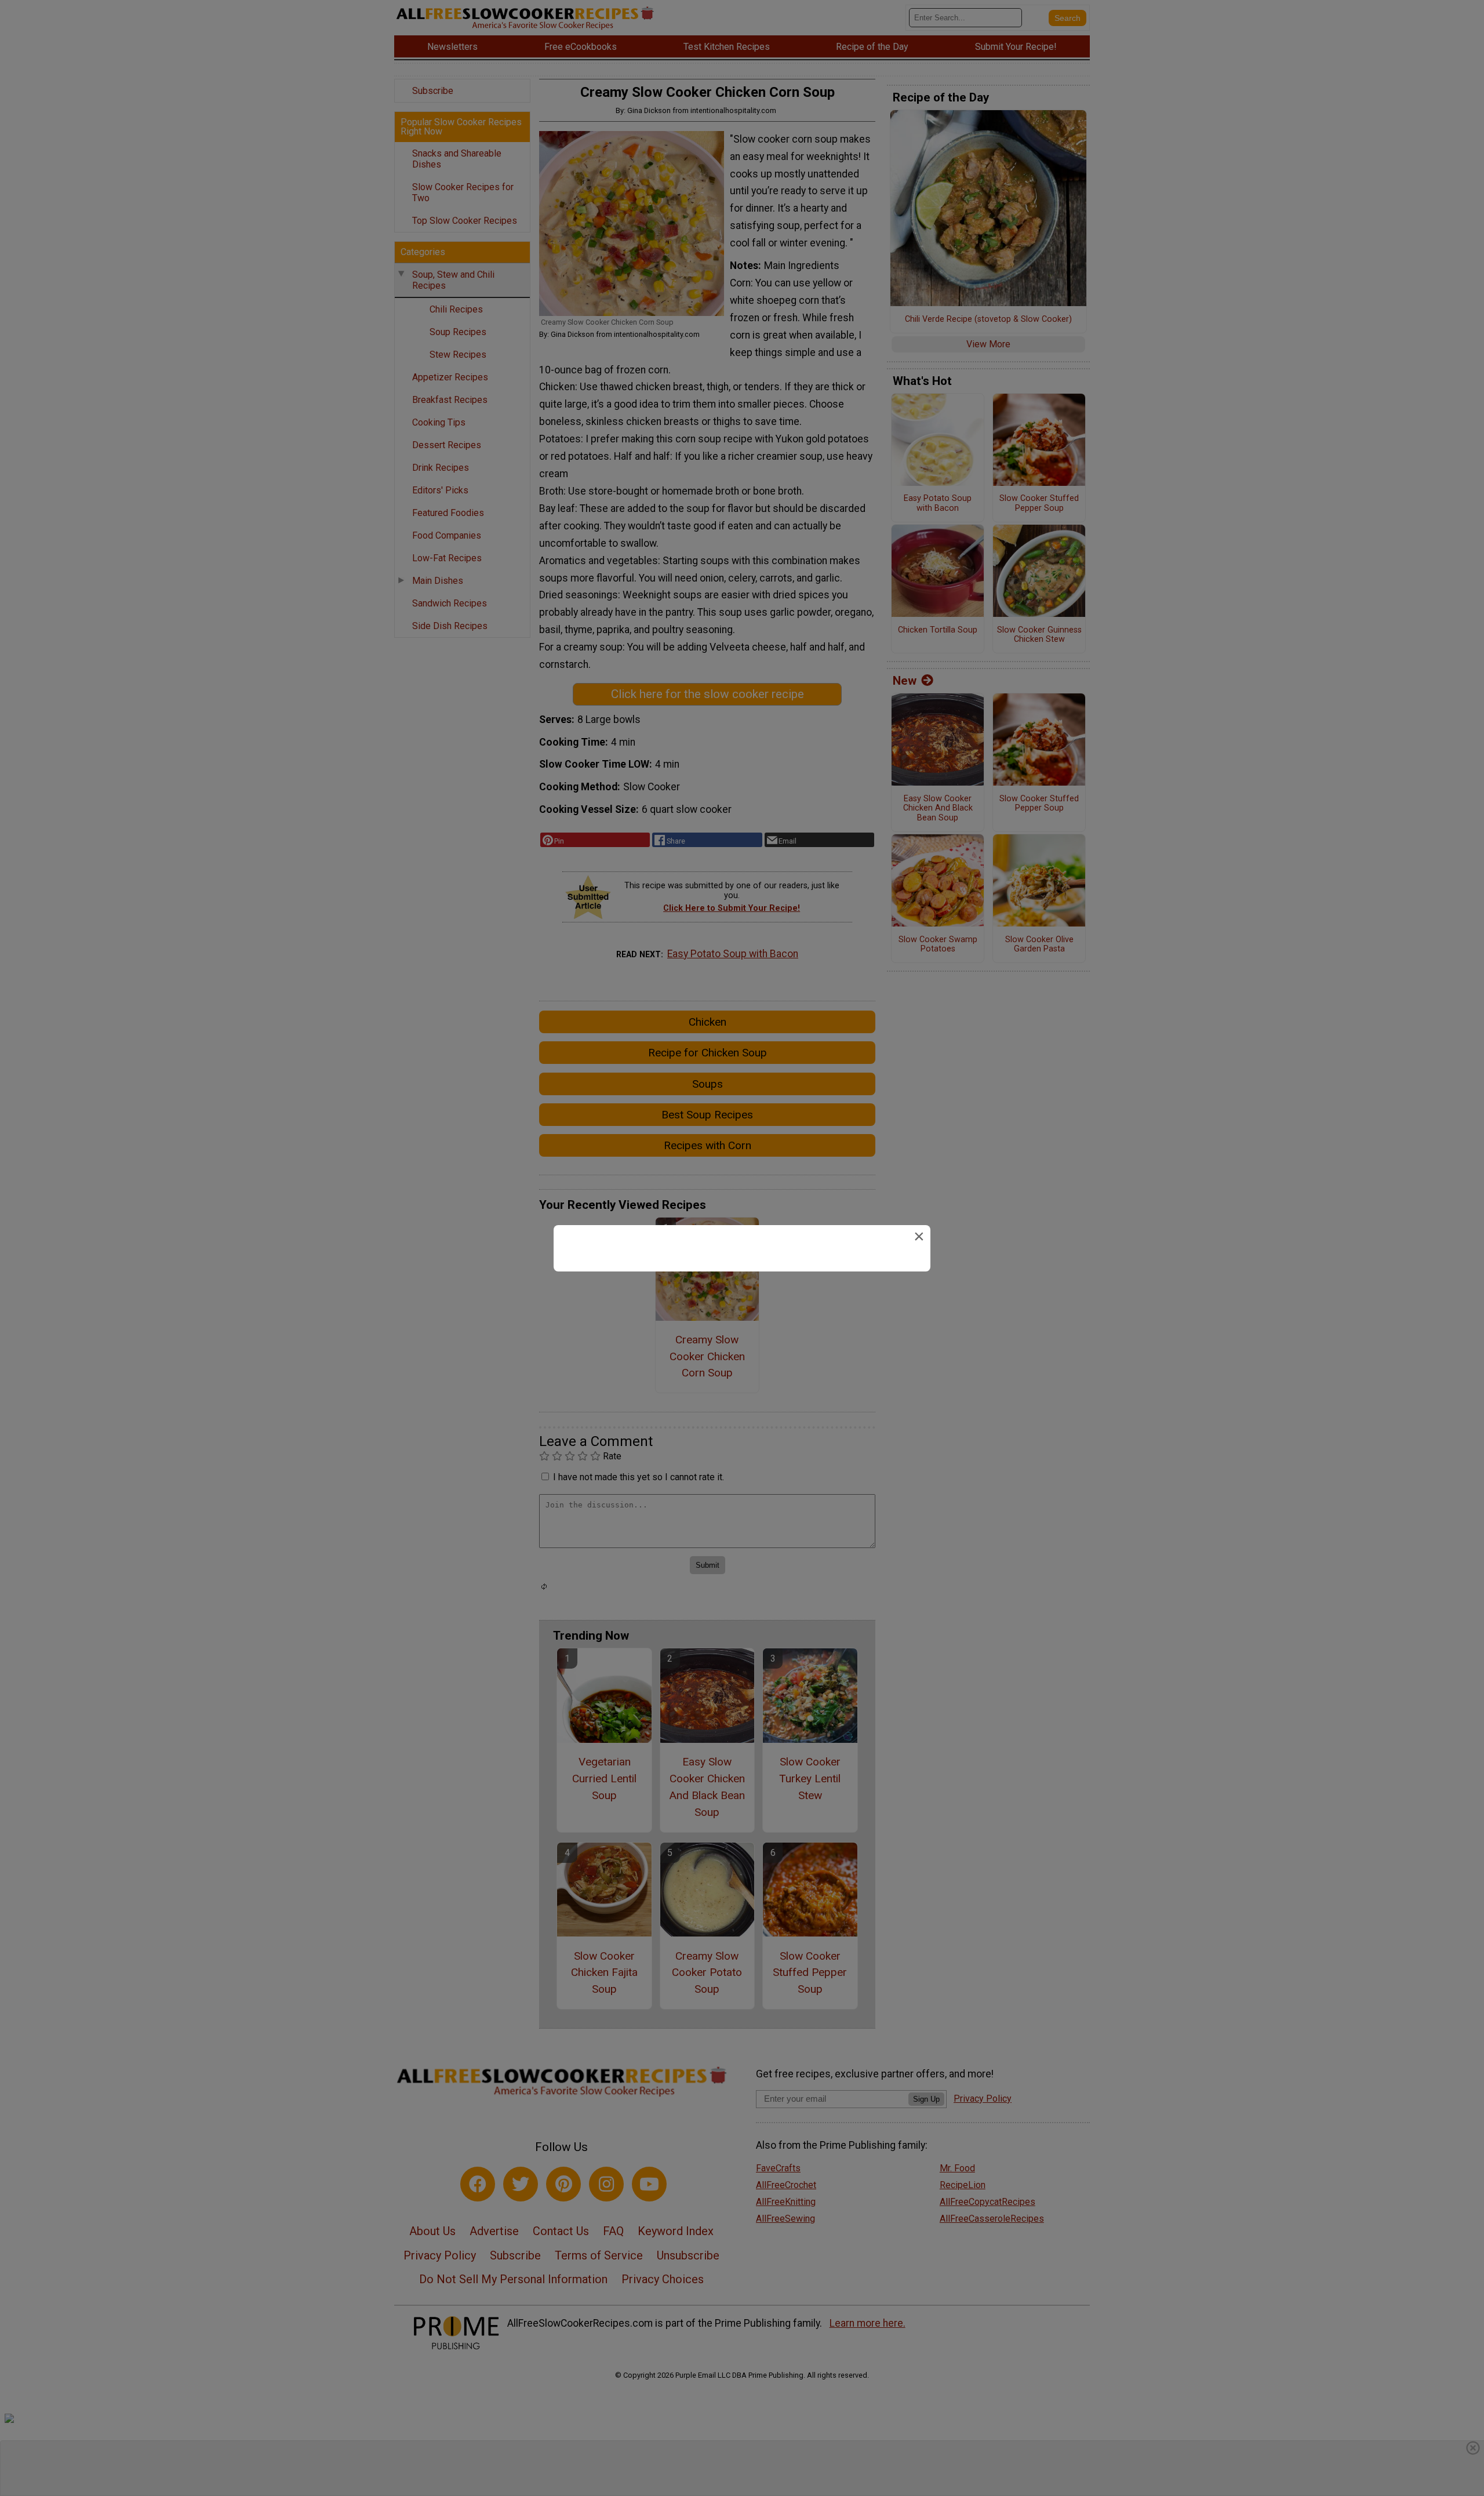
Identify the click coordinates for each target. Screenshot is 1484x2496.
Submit (742, 1319)
